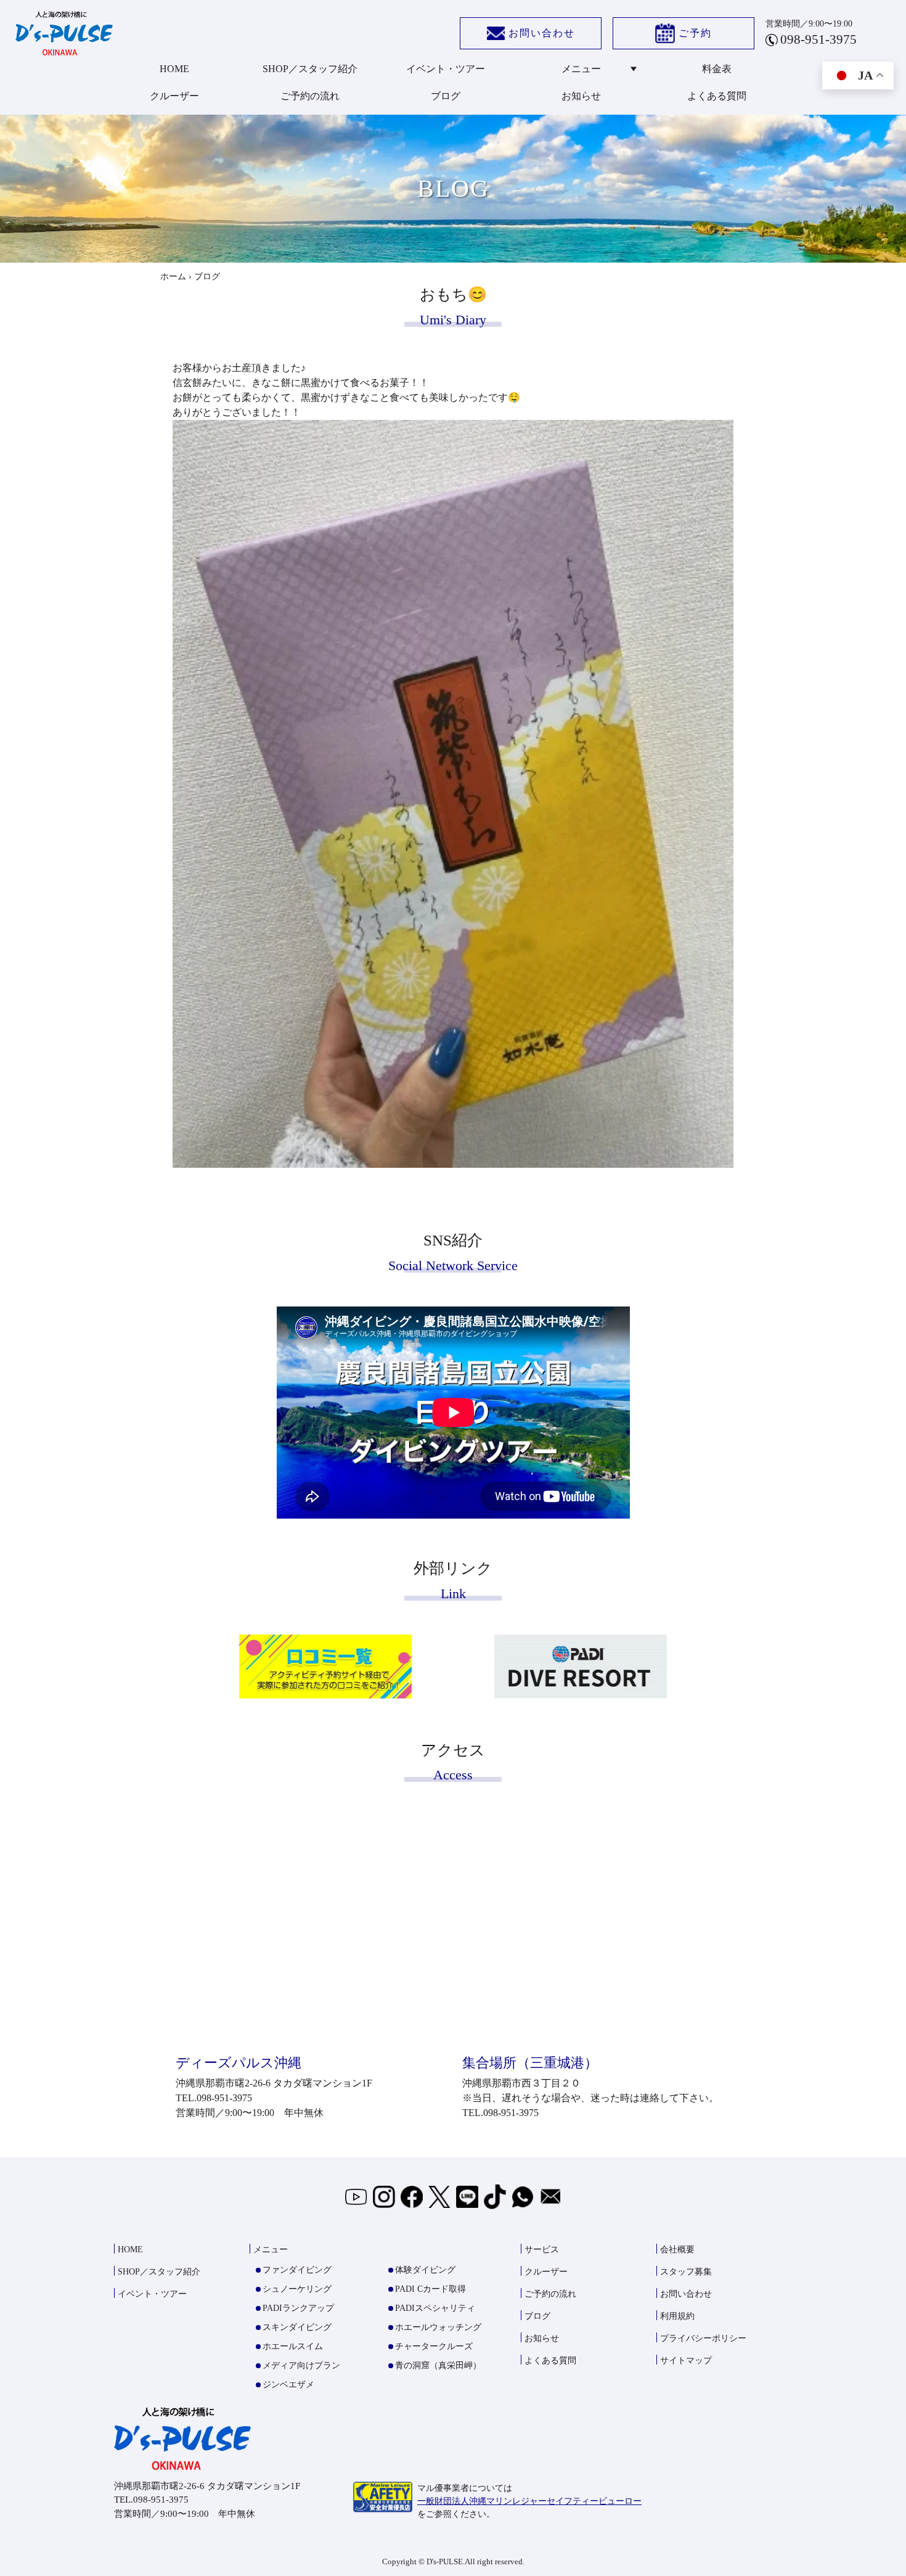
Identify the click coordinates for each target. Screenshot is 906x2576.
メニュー (581, 69)
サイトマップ (686, 2361)
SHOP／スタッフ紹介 (310, 69)
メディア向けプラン (301, 2365)
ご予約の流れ (310, 96)
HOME (174, 69)
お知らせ (581, 96)
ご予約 (695, 33)
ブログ (446, 96)
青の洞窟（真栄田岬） (438, 2365)
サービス (542, 2250)
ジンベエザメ (288, 2385)
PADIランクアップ (298, 2308)
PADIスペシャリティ (435, 2308)
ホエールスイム (293, 2346)
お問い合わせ (542, 33)
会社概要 (677, 2250)
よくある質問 (717, 96)
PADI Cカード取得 (431, 2289)
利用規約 (677, 2316)
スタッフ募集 (686, 2272)
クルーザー (174, 96)
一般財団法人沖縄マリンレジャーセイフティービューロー (529, 2501)
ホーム (173, 277)
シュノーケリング (297, 2289)
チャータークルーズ (434, 2346)
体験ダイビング (425, 2270)
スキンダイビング (297, 2327)
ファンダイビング (297, 2270)
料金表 (717, 69)
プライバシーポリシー (703, 2338)
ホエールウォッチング (438, 2327)
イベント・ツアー (446, 69)
